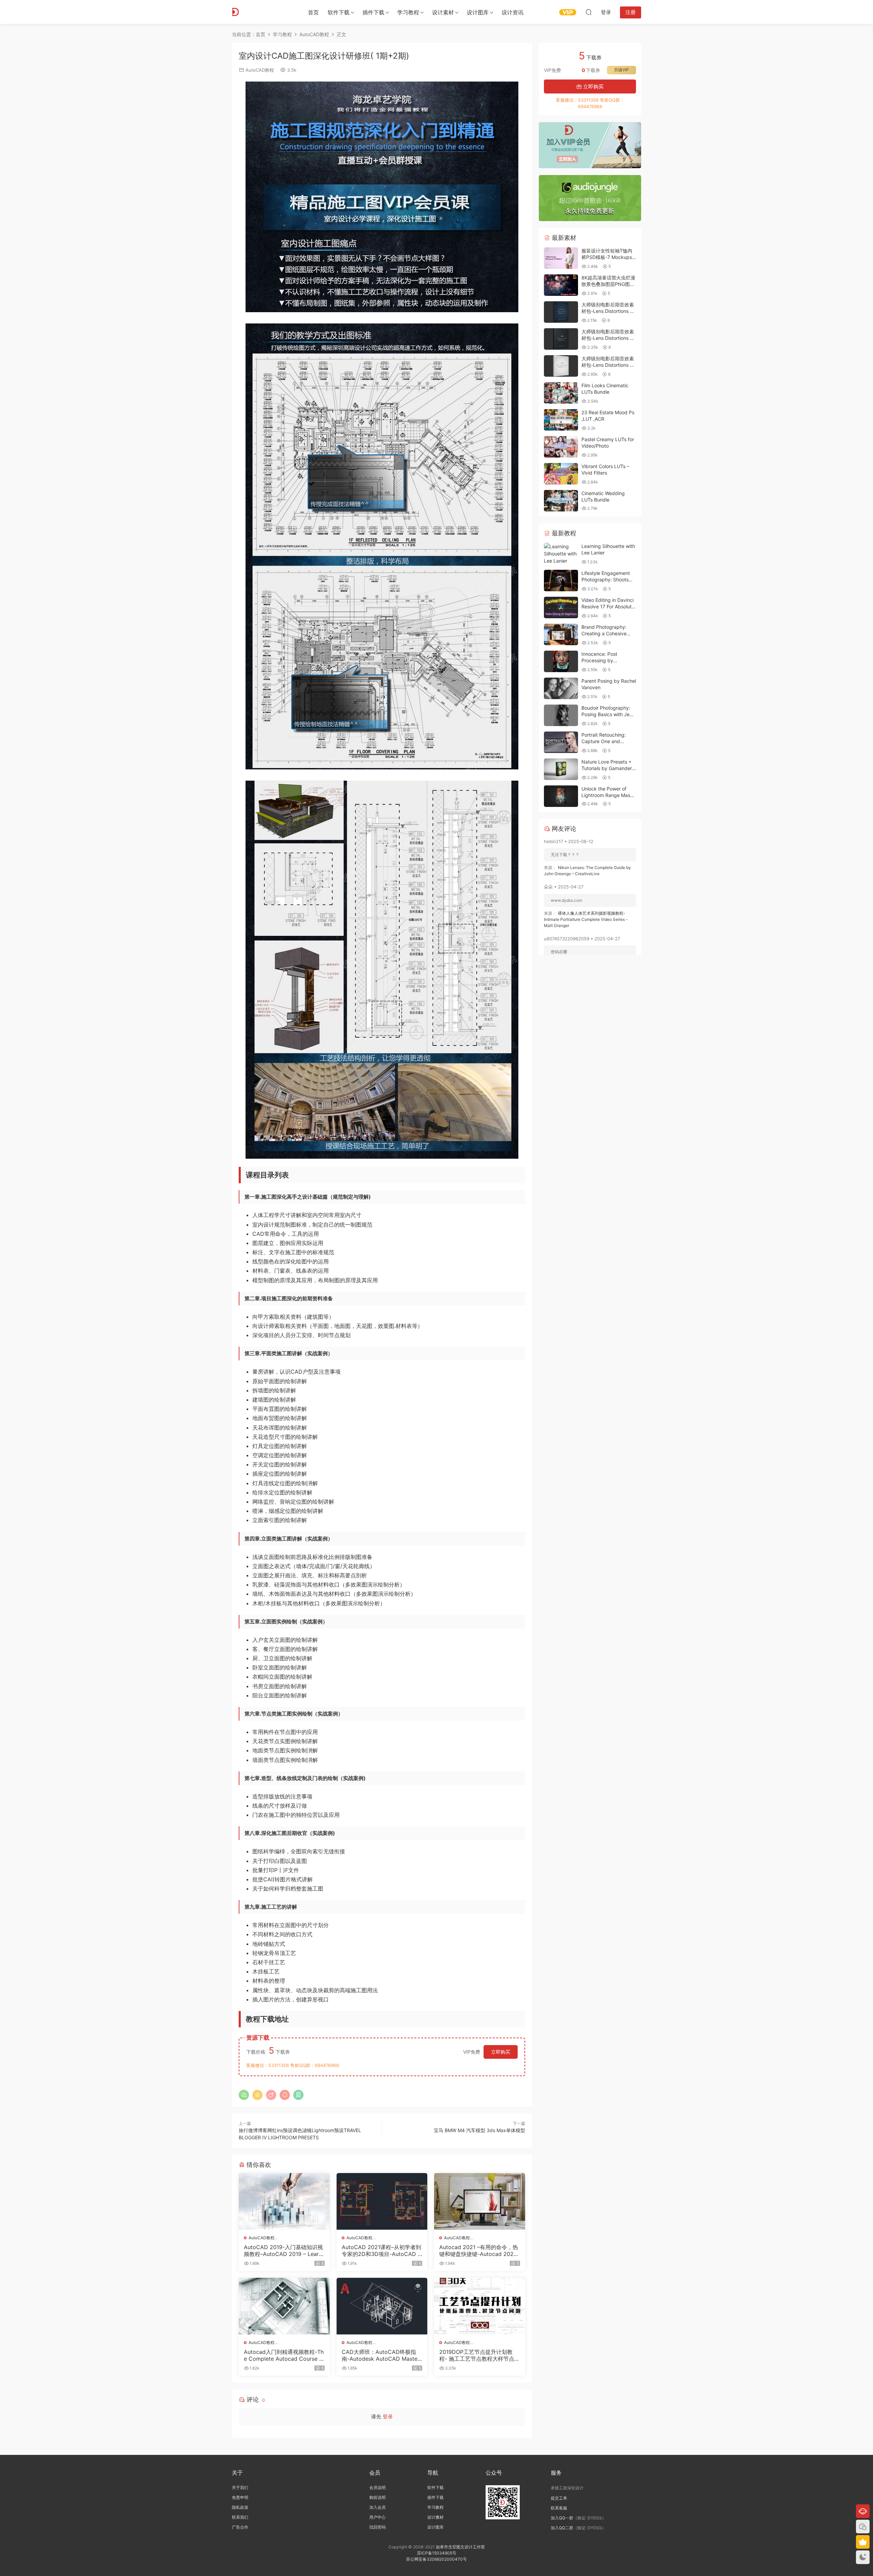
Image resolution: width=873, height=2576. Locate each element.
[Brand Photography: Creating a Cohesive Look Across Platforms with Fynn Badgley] (561, 634)
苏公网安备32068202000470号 (436, 2559)
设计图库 (478, 12)
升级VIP (622, 70)
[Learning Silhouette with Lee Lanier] (561, 554)
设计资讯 (513, 12)
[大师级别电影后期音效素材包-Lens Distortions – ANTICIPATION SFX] (561, 366)
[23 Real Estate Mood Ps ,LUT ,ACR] (561, 420)
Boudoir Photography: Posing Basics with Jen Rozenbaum (607, 714)
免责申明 (240, 2497)
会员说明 (378, 2487)
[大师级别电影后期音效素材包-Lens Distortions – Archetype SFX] (561, 339)
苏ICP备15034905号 (437, 2553)
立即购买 (501, 2052)
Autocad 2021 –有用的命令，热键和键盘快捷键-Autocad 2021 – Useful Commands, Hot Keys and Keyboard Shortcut (479, 2251)
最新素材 (563, 238)
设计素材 (435, 2517)
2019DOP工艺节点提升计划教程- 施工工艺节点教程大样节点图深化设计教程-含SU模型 (479, 2355)
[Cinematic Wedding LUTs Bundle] (561, 501)
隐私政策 (240, 2507)
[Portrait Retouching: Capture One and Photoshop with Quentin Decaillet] (561, 742)
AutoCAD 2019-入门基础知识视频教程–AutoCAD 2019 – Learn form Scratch (283, 2251)
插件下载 (373, 12)
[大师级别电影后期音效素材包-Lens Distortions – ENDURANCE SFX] (561, 312)
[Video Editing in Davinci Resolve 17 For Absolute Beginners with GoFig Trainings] (561, 607)
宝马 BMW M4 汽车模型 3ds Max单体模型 (479, 2130)
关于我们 (240, 2487)
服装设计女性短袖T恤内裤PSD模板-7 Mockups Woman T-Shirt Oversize (608, 257)
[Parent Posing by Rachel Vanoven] (561, 688)
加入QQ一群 (562, 2518)
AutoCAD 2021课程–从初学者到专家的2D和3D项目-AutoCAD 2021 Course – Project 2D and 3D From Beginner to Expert (381, 2251)
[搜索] (589, 12)
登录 (388, 2416)
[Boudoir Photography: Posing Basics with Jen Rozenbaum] (561, 715)
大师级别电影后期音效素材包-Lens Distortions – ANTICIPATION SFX (608, 365)
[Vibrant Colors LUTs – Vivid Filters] (561, 474)
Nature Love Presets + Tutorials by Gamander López (607, 768)
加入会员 (378, 2507)
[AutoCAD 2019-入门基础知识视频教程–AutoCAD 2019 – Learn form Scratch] (284, 2201)
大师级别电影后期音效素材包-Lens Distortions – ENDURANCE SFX (608, 311)
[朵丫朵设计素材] (263, 12)
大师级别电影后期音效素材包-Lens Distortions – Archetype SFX (608, 338)
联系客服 (559, 2508)
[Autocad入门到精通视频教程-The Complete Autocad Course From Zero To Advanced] (284, 2306)
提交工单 (559, 2498)
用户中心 (378, 2517)
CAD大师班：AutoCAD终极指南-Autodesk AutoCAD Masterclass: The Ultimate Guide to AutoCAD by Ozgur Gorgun (381, 2355)
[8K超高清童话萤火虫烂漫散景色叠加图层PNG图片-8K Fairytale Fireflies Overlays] (561, 285)
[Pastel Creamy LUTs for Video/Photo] (561, 447)
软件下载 (339, 12)
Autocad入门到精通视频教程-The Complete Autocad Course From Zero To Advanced (284, 2355)
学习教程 (408, 12)
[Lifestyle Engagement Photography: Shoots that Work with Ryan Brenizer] (561, 581)
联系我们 (240, 2517)
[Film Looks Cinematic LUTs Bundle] (561, 393)
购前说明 (378, 2497)
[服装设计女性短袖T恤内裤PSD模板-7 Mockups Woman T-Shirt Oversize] (561, 258)
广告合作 (240, 2527)
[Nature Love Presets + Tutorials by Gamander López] (561, 769)
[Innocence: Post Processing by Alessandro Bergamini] (561, 661)
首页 (313, 12)
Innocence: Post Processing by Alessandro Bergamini (605, 661)
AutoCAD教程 (260, 70)
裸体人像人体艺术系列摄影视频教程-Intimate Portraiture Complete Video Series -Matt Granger (586, 919)
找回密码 (378, 2527)
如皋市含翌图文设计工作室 (460, 2547)
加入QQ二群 (562, 2528)
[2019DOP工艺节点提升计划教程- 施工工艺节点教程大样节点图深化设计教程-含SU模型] (480, 2306)
